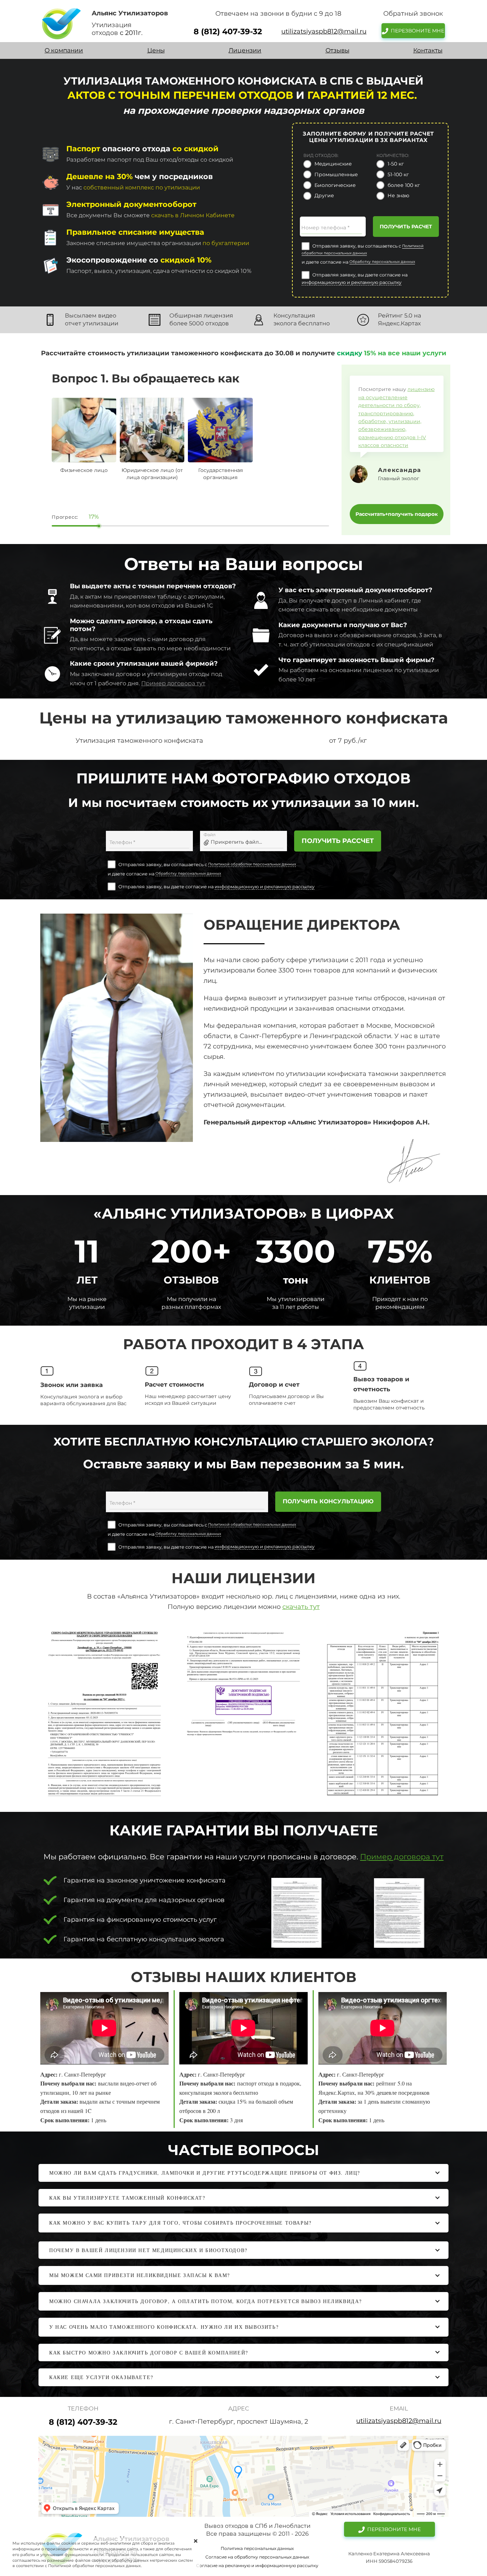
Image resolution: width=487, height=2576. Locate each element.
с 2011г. (131, 33)
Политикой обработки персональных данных (252, 864)
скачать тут (301, 1607)
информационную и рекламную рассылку (352, 282)
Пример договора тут (173, 683)
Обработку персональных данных (382, 262)
